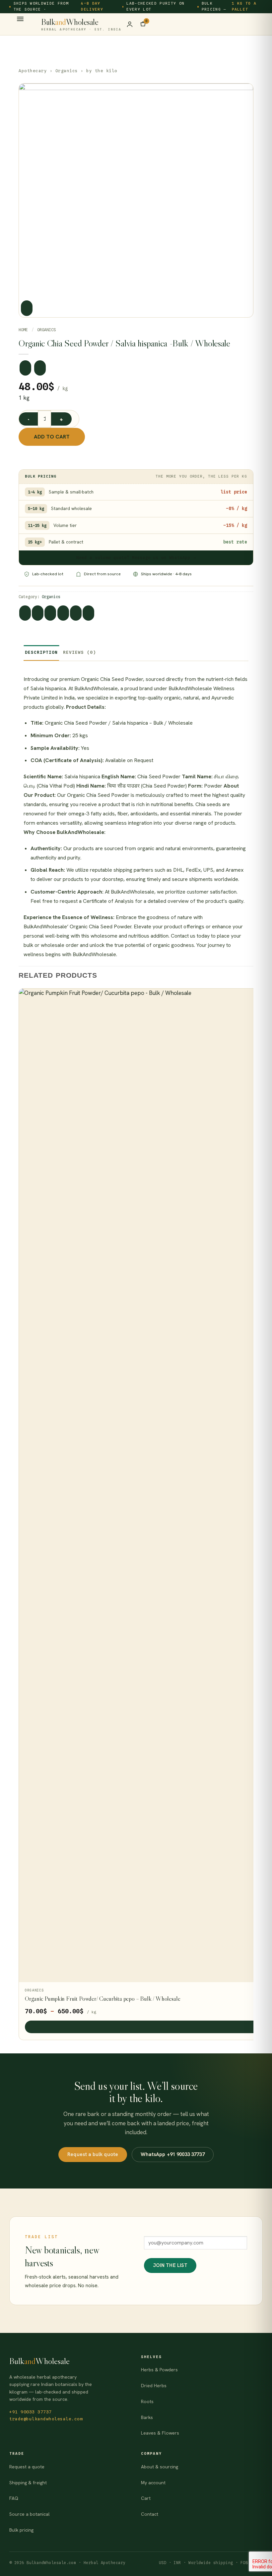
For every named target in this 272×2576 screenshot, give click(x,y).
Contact (150, 2514)
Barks (147, 2417)
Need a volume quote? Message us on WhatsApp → (136, 558)
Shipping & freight (28, 2483)
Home (23, 330)
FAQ (14, 2498)
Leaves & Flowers (160, 2433)
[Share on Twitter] (50, 613)
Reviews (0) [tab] (79, 652)
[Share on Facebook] (38, 613)
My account (153, 2483)
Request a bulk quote (93, 2154)
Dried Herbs (154, 2386)
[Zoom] (27, 308)
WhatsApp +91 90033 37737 (173, 2154)
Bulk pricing (21, 2530)
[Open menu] (20, 21)
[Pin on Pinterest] (76, 613)
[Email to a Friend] (63, 613)
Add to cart (52, 437)
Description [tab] (41, 652)
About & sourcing (160, 2467)
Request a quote (27, 2467)
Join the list (170, 2265)
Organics (67, 71)
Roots (147, 2401)
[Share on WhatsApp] (25, 613)
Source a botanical (30, 2514)
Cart (146, 2498)
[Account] (130, 24)
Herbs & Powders (159, 2370)
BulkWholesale (81, 24)
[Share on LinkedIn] (88, 613)
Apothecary (33, 71)
